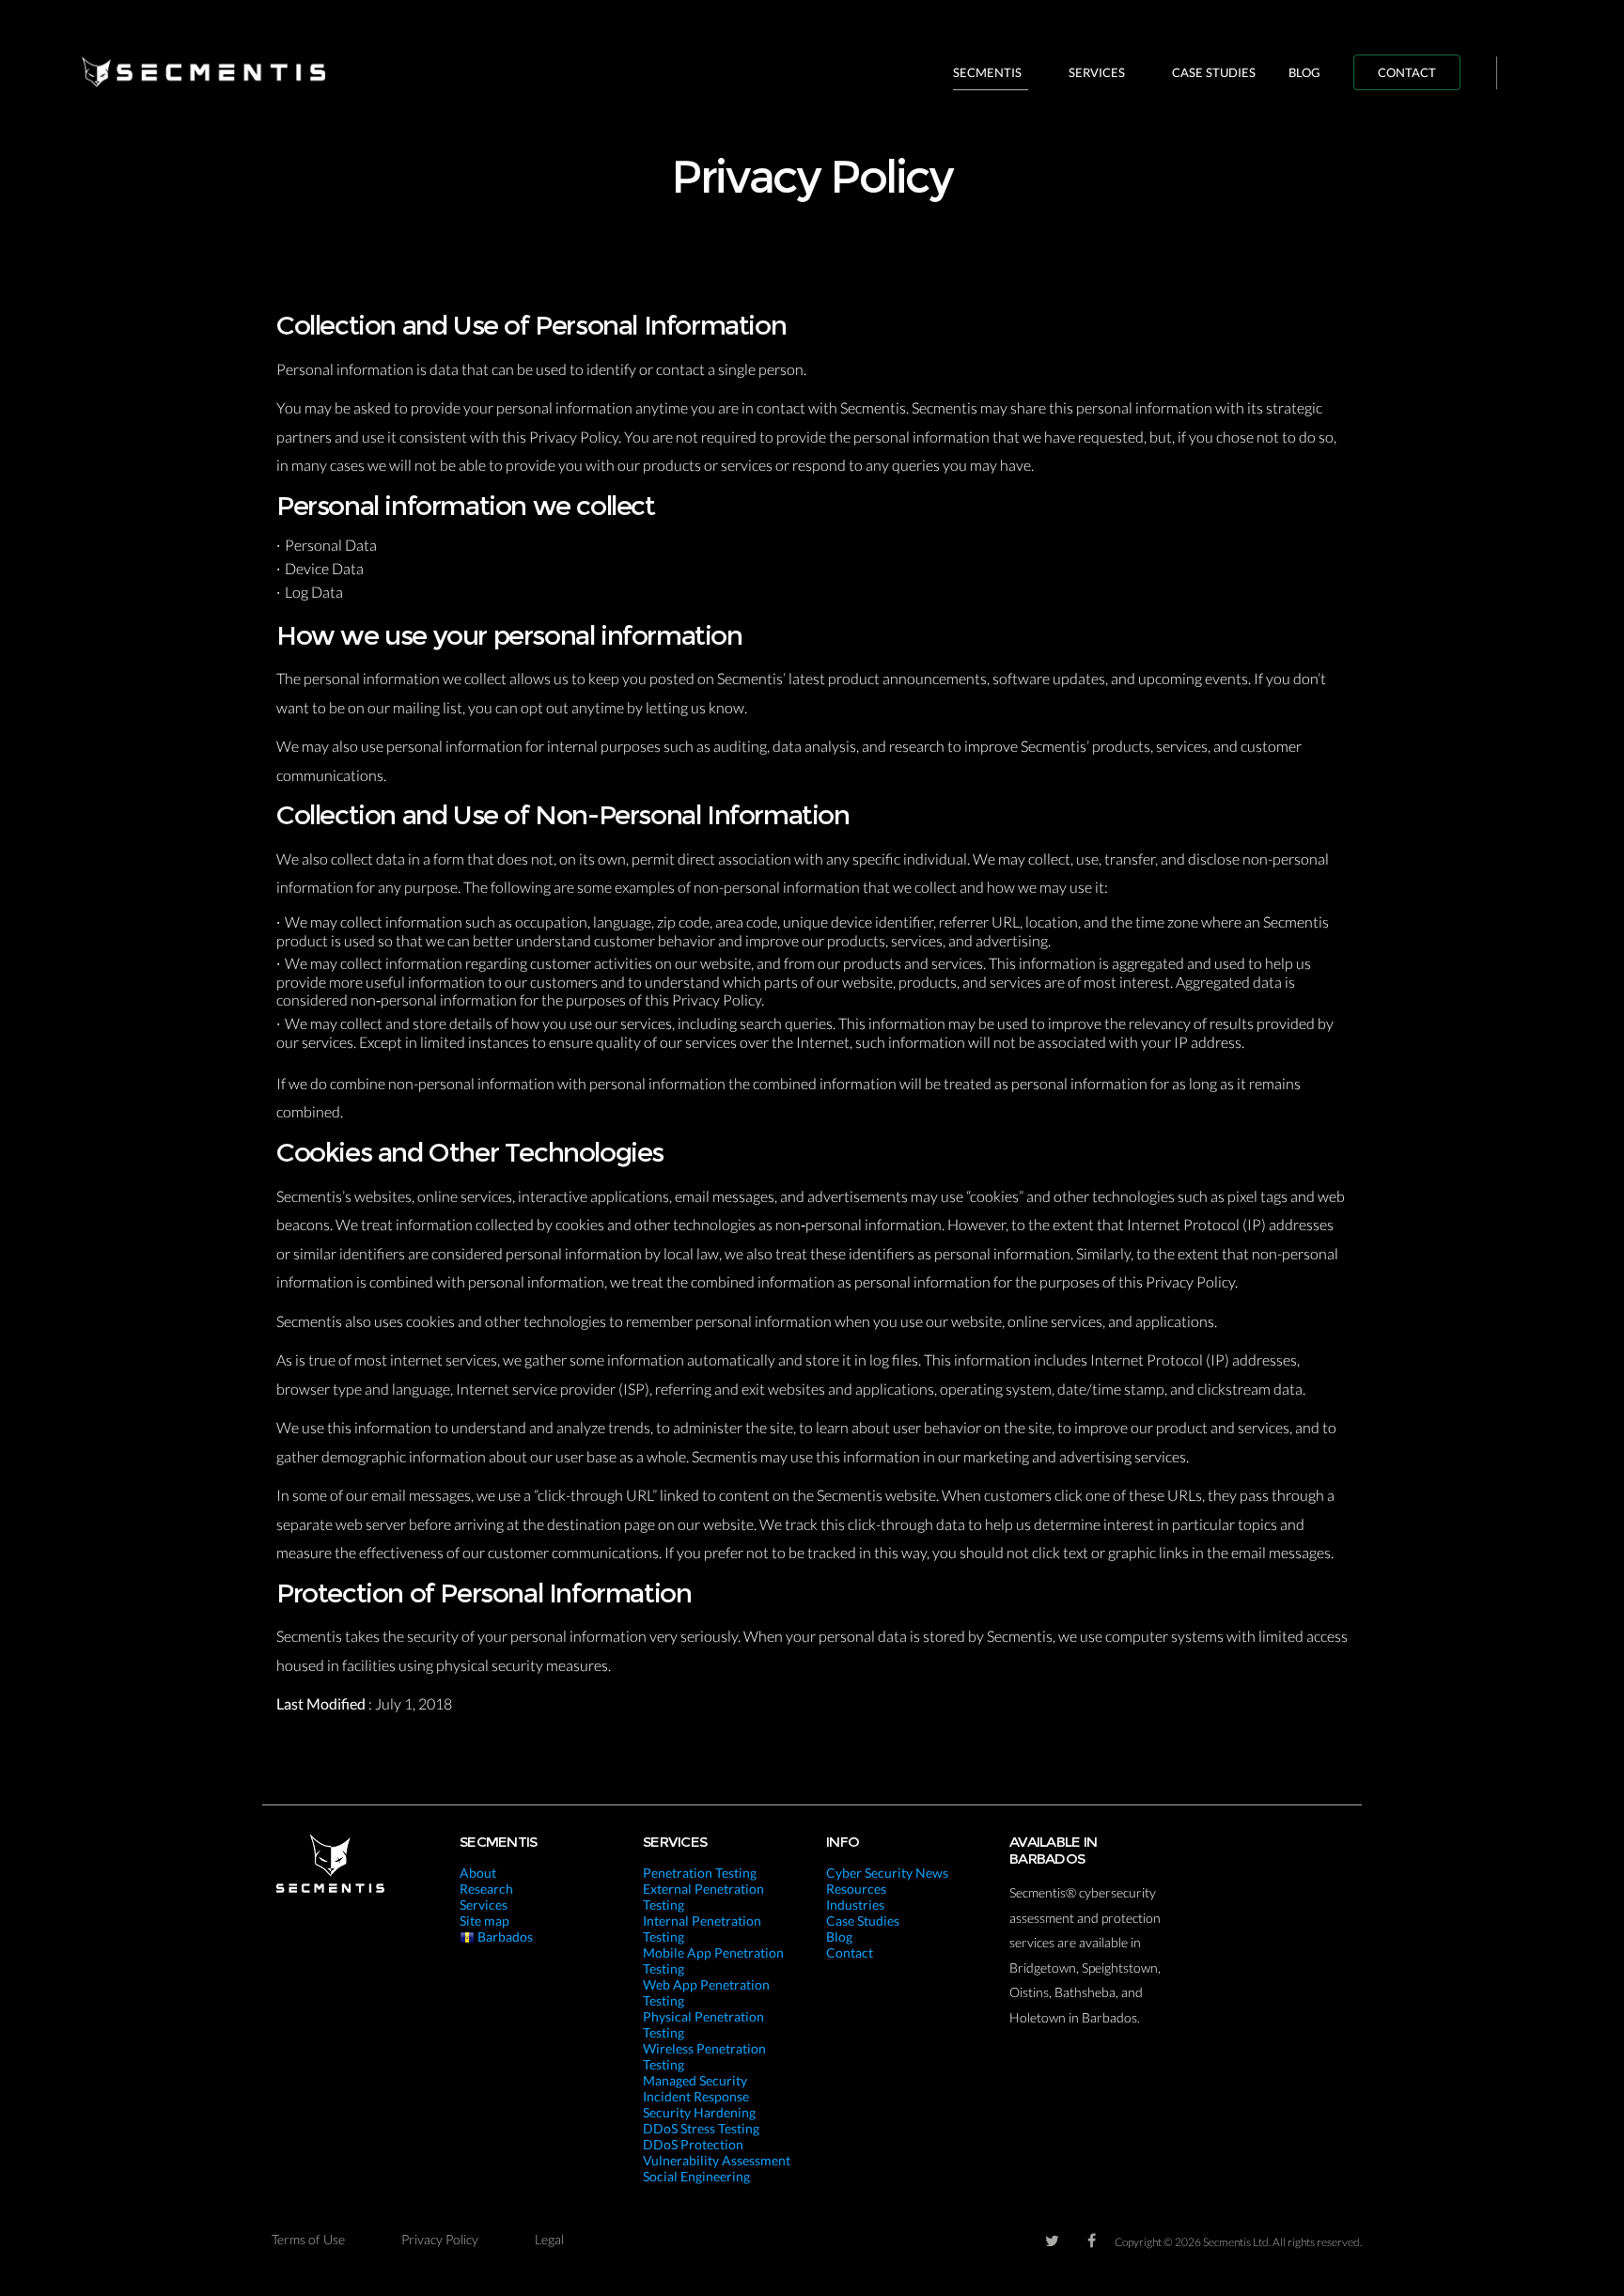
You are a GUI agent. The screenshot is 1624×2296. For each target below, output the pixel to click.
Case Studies (1214, 72)
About (478, 1873)
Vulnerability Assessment (717, 2160)
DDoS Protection (693, 2144)
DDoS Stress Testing (701, 2128)
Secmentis (987, 72)
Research (486, 1889)
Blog (1304, 72)
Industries (855, 1905)
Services (1097, 72)
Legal (549, 2239)
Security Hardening (699, 2112)
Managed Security (695, 2080)
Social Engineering (696, 2176)
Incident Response (696, 2096)
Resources (856, 1889)
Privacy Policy (440, 2239)
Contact (1407, 72)
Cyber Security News (887, 1873)
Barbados (504, 1937)
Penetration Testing (700, 1873)
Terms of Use (308, 2239)
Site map (484, 1921)
